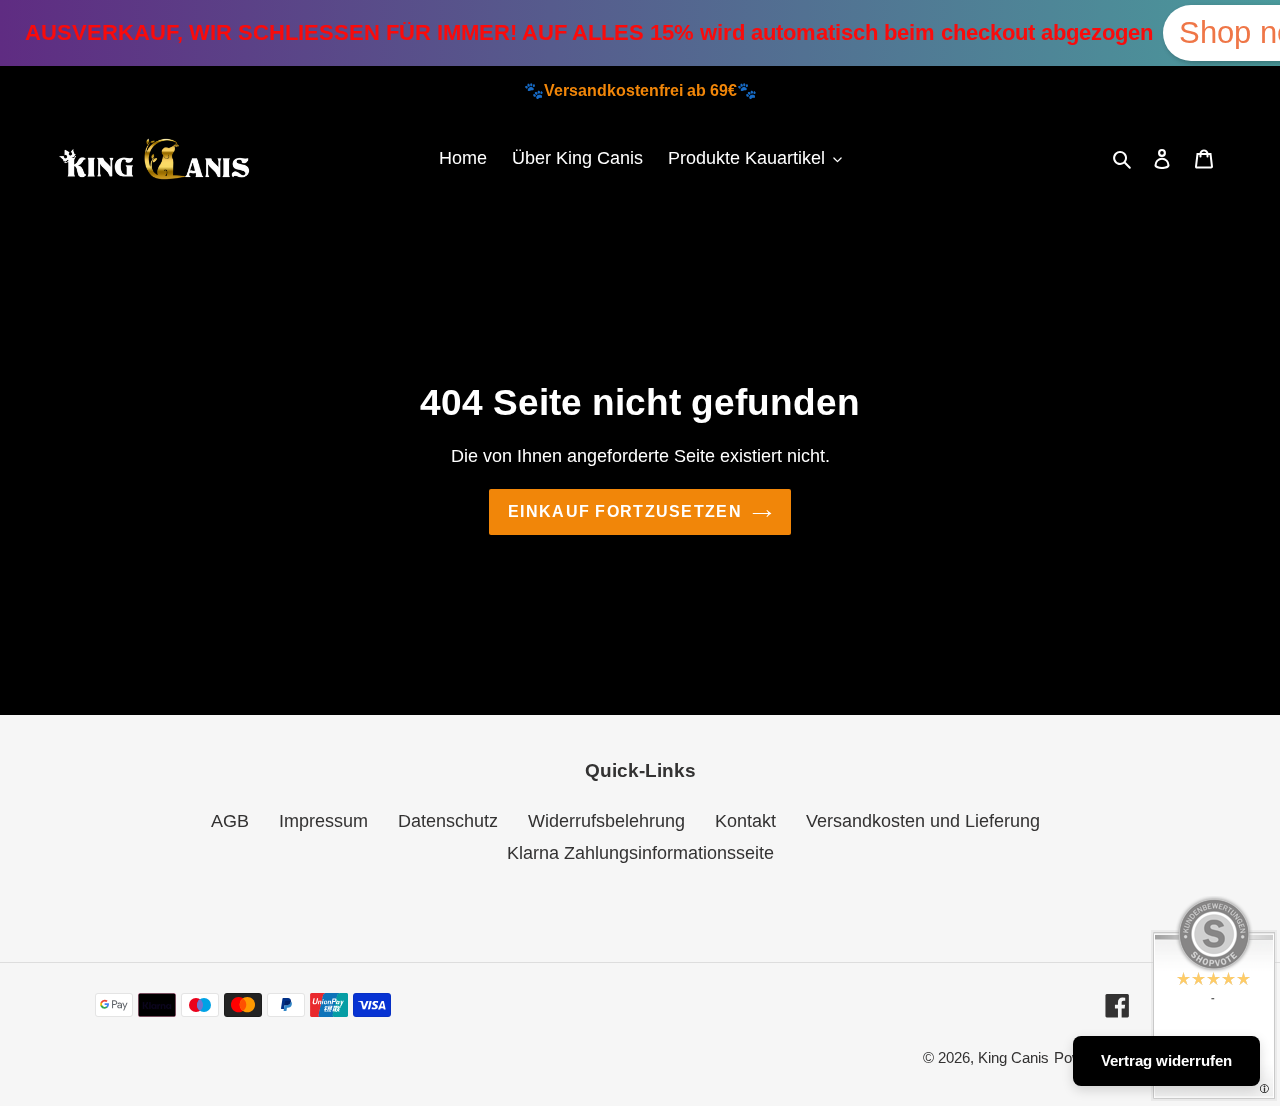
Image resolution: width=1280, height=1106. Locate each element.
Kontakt (745, 821)
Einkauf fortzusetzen (625, 511)
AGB (230, 821)
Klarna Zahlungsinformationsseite (640, 853)
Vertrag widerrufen (1166, 1060)
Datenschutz (448, 821)
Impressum (323, 821)
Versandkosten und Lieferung (923, 821)
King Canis (1013, 1057)
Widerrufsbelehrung (606, 821)
